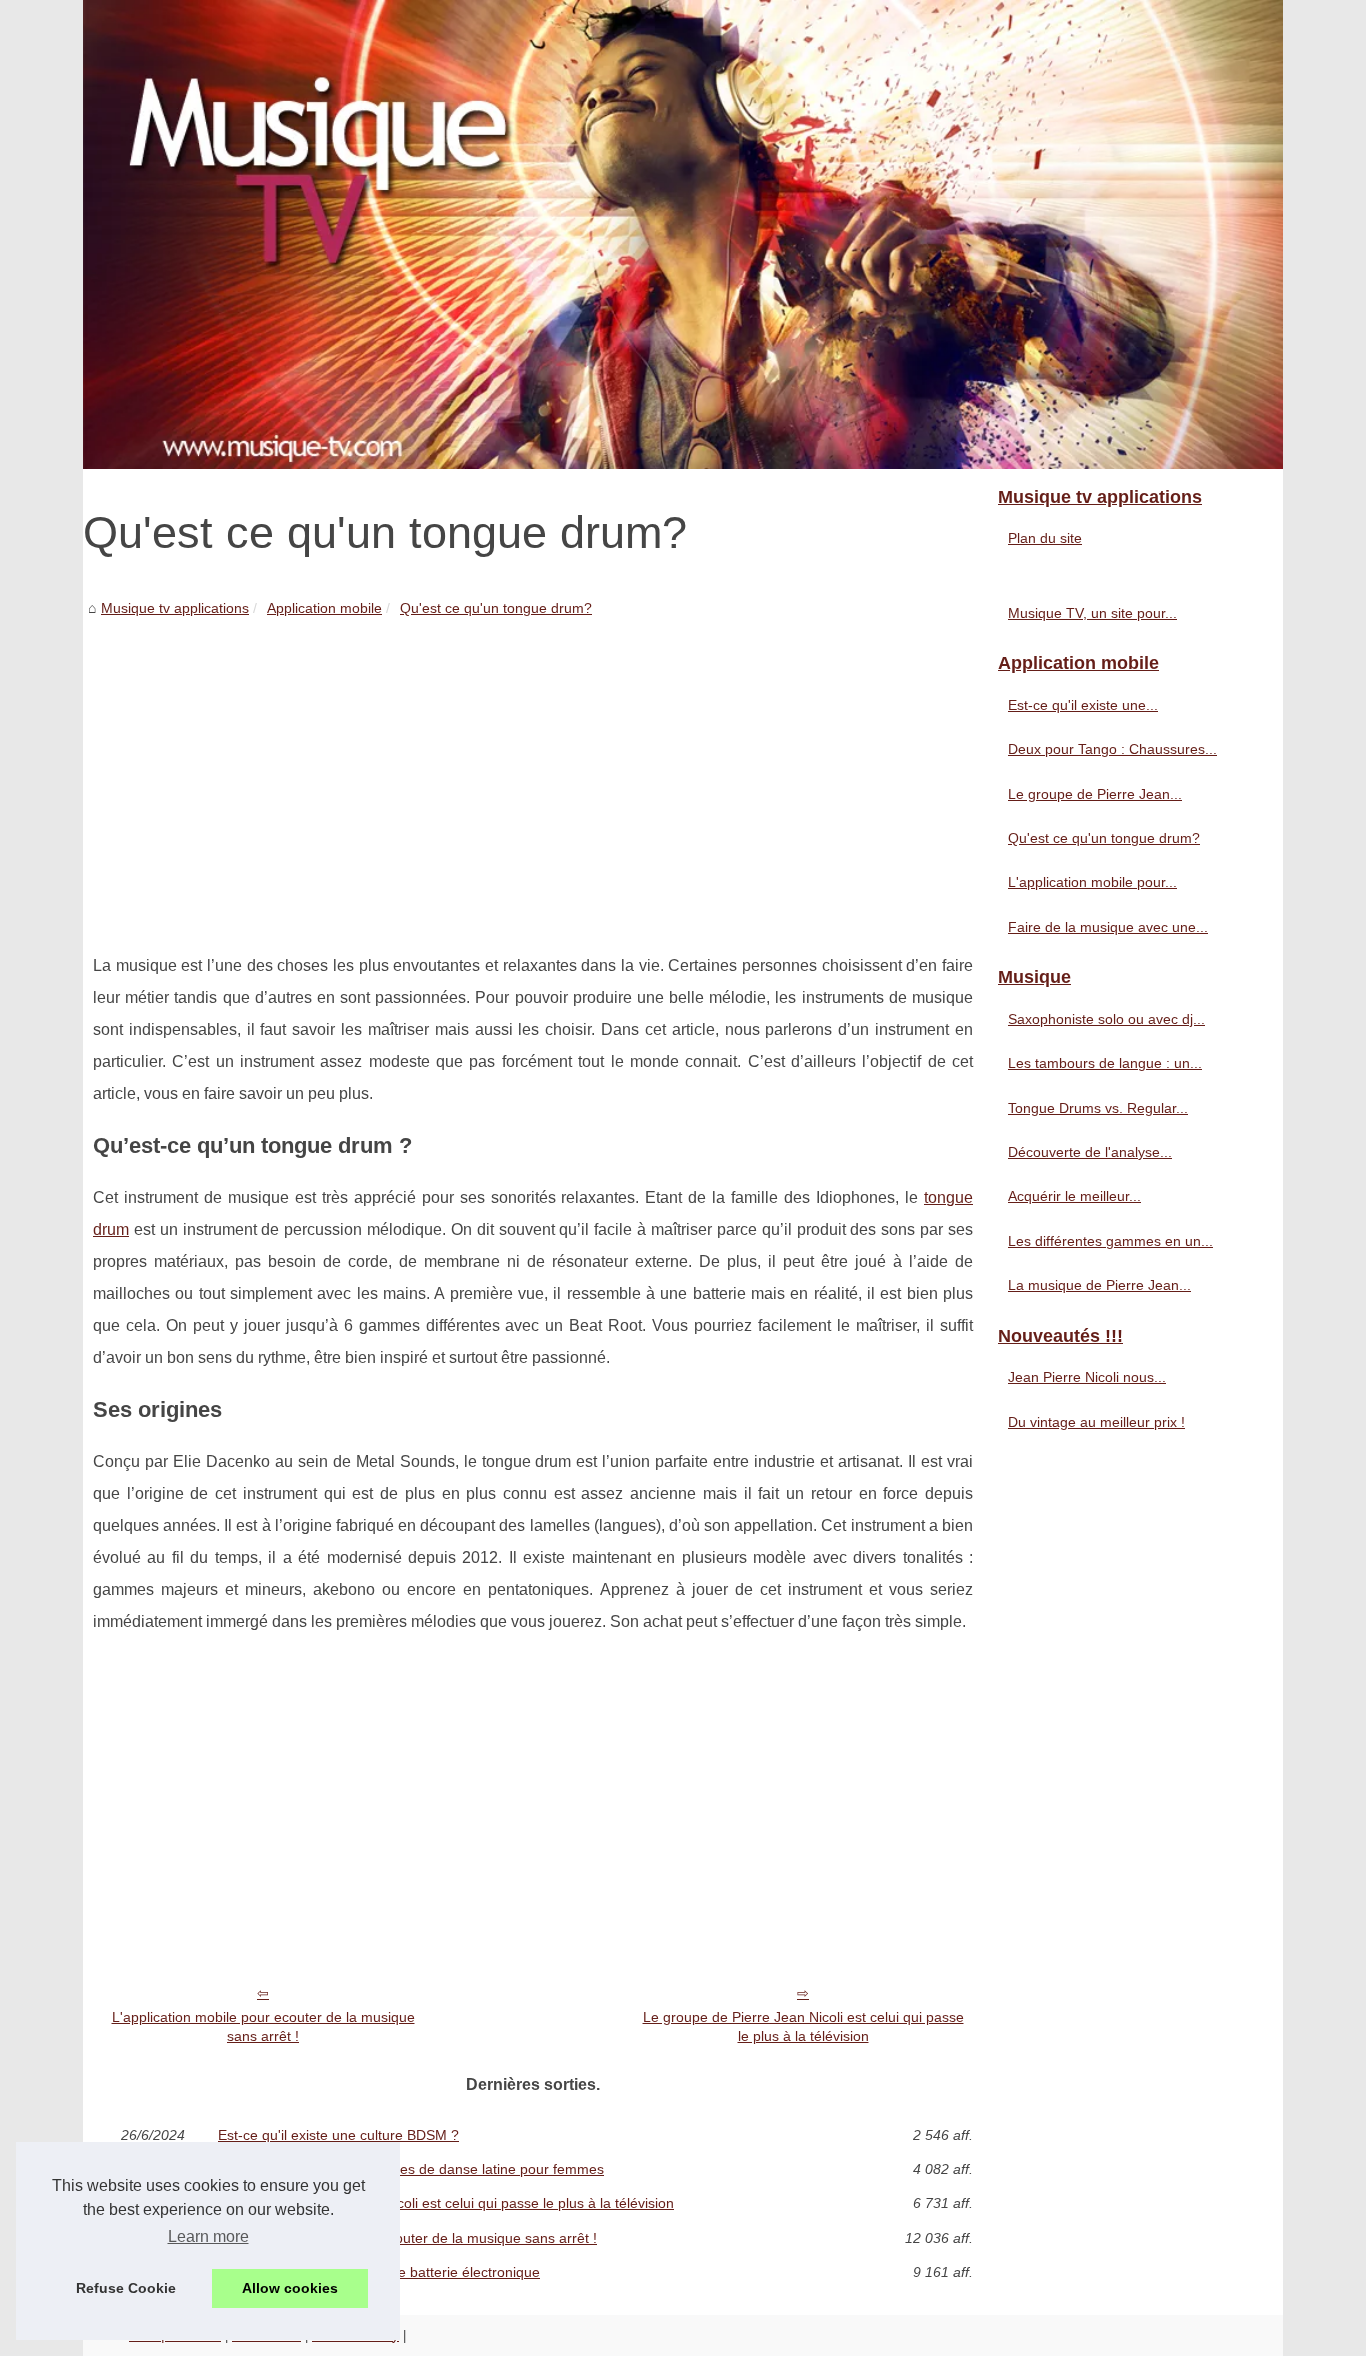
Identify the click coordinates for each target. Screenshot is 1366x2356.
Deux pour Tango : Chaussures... (1112, 749)
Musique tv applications (175, 608)
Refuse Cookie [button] (126, 2288)
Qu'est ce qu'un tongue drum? (496, 608)
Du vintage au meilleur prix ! (1096, 1422)
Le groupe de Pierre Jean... (1095, 794)
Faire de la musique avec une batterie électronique (379, 2272)
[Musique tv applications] (683, 234)
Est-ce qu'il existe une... (1083, 705)
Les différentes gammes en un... (1110, 1241)
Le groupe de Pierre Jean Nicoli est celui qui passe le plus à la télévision (803, 2026)
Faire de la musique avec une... (1108, 927)
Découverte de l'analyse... (1090, 1152)
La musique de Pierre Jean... (1099, 1285)
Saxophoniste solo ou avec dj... (1106, 1019)
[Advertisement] (533, 770)
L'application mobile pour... (1092, 882)
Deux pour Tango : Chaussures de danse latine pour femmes (411, 2169)
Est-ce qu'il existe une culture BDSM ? (338, 2135)
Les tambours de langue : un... (1105, 1063)
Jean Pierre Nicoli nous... (1087, 1377)
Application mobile (324, 608)
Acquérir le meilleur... (1074, 1196)
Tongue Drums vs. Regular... (1098, 1108)
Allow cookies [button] (290, 2288)
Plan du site (1045, 538)
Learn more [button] (208, 2236)
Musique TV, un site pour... (1092, 613)
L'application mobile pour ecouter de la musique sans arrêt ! (263, 2026)
